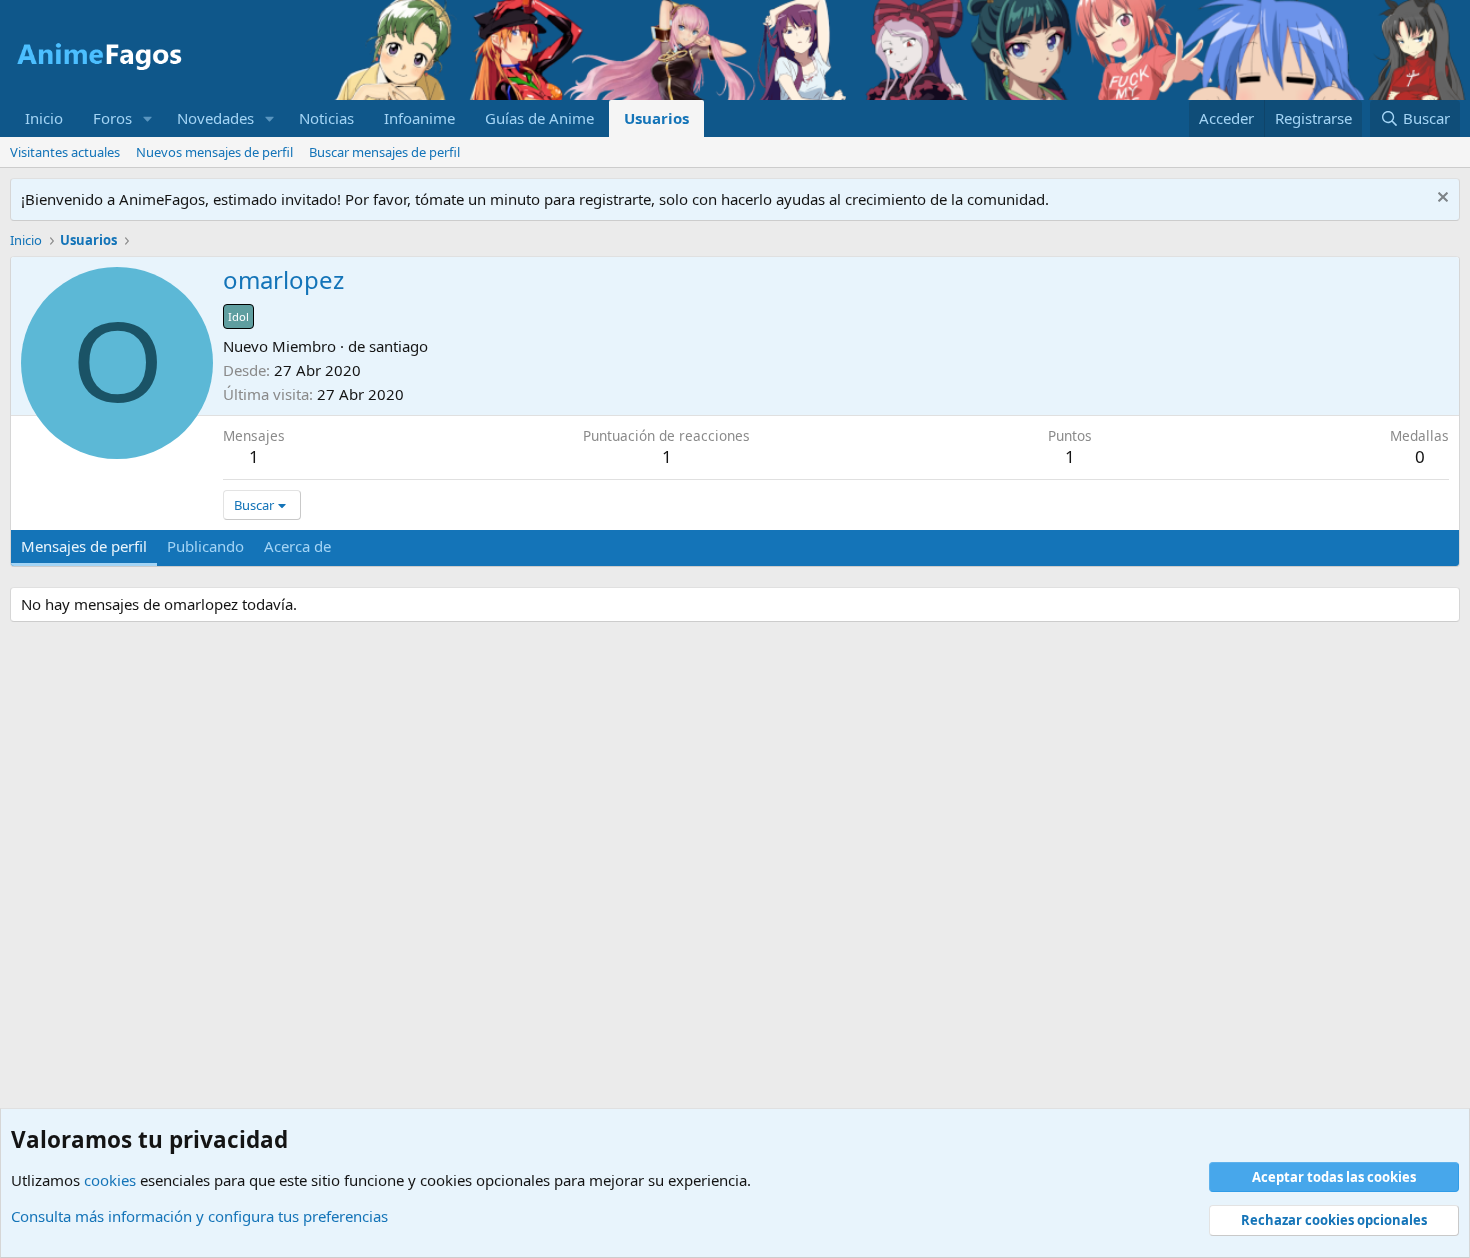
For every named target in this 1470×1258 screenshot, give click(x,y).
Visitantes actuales (65, 152)
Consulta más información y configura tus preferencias (199, 1216)
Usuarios (656, 118)
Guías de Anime (539, 118)
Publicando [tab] (205, 546)
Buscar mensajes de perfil (384, 152)
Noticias (326, 118)
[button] (148, 118)
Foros (112, 118)
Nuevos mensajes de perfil (214, 152)
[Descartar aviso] (1440, 199)
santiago (398, 346)
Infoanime (419, 118)
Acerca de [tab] (297, 546)
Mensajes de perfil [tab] (84, 546)
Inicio (44, 118)
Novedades (215, 118)
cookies (110, 1180)
